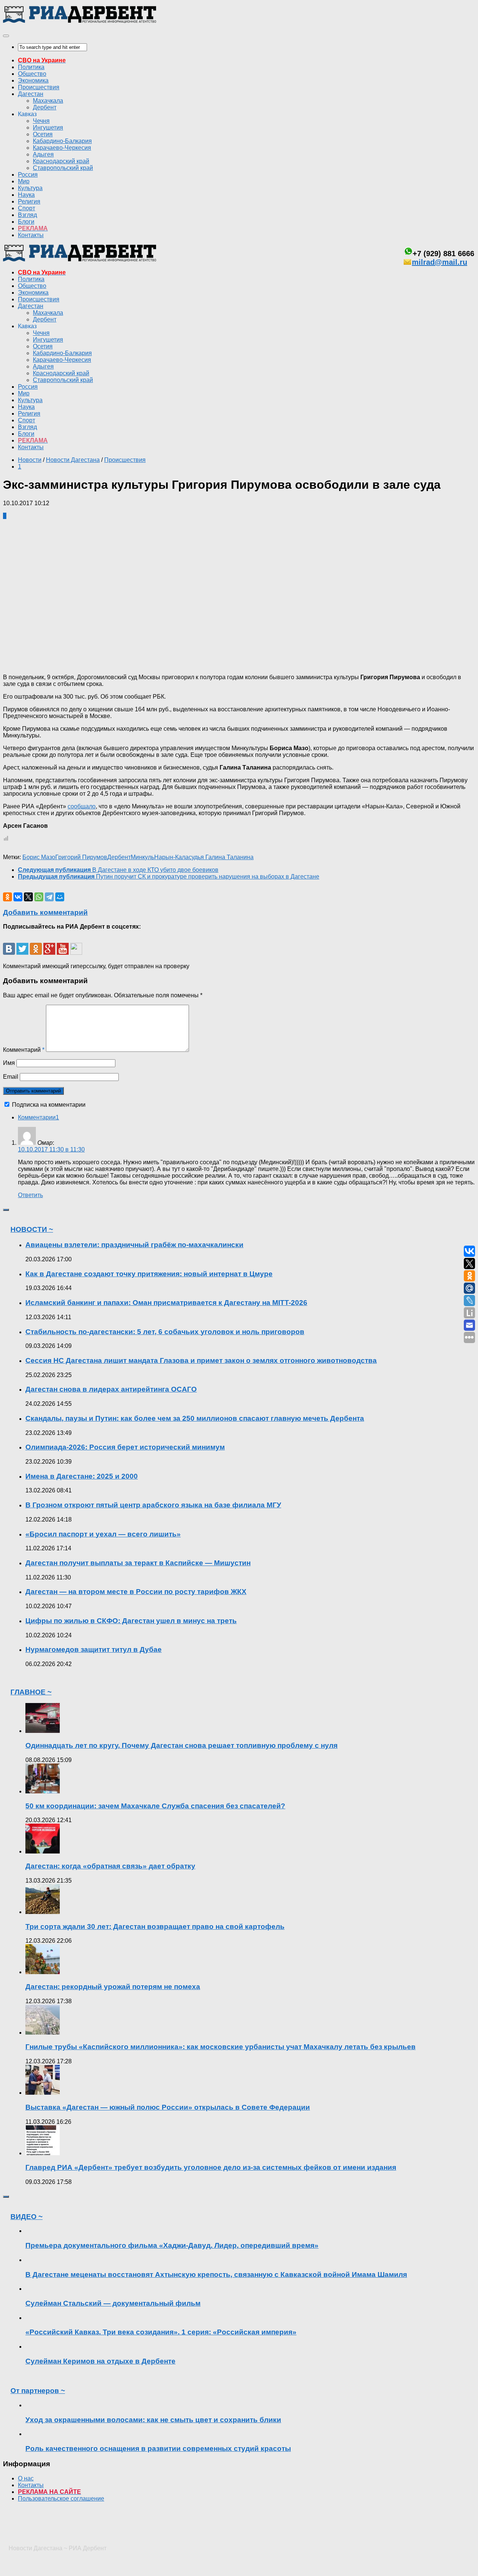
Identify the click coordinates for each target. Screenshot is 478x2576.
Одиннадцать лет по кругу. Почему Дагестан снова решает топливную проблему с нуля (181, 1745)
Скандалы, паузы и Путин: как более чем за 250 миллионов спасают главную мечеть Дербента (195, 1418)
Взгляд (27, 215)
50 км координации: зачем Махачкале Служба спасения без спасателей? (155, 1806)
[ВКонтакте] (18, 897)
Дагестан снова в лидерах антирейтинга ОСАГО (111, 1389)
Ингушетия (48, 128)
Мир (24, 181)
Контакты (31, 235)
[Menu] (6, 36)
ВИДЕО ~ (27, 2217)
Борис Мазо (39, 857)
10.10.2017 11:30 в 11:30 (51, 1149)
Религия (29, 201)
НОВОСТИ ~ (32, 1229)
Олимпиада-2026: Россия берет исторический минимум (125, 1447)
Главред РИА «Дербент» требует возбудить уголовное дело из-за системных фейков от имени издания (211, 2167)
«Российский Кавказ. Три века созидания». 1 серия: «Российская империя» (161, 2332)
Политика (31, 67)
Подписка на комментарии (49, 1105)
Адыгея (43, 154)
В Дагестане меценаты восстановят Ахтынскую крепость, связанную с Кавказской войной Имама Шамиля (216, 2274)
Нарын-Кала (171, 857)
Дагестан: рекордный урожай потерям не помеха (113, 1987)
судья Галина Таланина (221, 857)
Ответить (30, 1195)
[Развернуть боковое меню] (6, 1210)
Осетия (43, 134)
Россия (28, 175)
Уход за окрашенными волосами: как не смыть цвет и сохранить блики (153, 2420)
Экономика (33, 80)
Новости (30, 460)
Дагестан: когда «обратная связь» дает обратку (110, 1866)
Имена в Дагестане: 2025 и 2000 (82, 1476)
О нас (26, 2478)
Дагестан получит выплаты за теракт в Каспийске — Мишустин (138, 1563)
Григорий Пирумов (81, 857)
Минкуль (142, 857)
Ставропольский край (63, 168)
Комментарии (38, 1117)
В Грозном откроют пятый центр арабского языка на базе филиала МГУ (153, 1505)
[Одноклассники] (7, 897)
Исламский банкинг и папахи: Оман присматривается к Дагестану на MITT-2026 (166, 1303)
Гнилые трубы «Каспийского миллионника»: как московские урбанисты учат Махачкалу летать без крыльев (221, 2047)
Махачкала (48, 101)
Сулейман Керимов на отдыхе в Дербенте (100, 2361)
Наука (26, 195)
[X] (28, 897)
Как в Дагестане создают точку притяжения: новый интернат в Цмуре (149, 1274)
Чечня (41, 121)
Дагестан (31, 94)
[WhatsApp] (39, 897)
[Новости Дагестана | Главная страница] (80, 21)
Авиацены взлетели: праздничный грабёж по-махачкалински (134, 1245)
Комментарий (24, 1050)
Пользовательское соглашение (61, 2499)
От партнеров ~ (38, 2391)
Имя (9, 1063)
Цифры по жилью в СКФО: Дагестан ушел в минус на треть (131, 1621)
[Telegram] (49, 897)
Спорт (27, 208)
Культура (30, 188)
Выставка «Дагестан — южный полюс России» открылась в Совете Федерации (168, 2107)
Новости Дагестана (73, 460)
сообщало (82, 806)
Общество (32, 74)
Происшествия (39, 87)
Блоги (26, 222)
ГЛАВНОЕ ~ (31, 1692)
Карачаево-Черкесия (62, 148)
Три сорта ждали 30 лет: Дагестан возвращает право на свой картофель (155, 1926)
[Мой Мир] (60, 897)
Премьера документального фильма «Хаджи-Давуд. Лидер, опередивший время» (172, 2245)
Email (11, 1077)
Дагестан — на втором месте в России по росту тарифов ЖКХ (136, 1592)
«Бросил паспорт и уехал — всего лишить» (103, 1534)
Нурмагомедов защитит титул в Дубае (94, 1649)
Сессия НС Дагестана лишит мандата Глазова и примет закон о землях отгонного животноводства (201, 1360)
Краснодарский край (61, 161)
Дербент (45, 107)
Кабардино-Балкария (62, 141)
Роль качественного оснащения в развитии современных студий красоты (158, 2448)
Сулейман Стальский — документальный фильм (113, 2303)
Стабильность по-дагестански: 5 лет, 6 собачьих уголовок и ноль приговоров (165, 1332)
